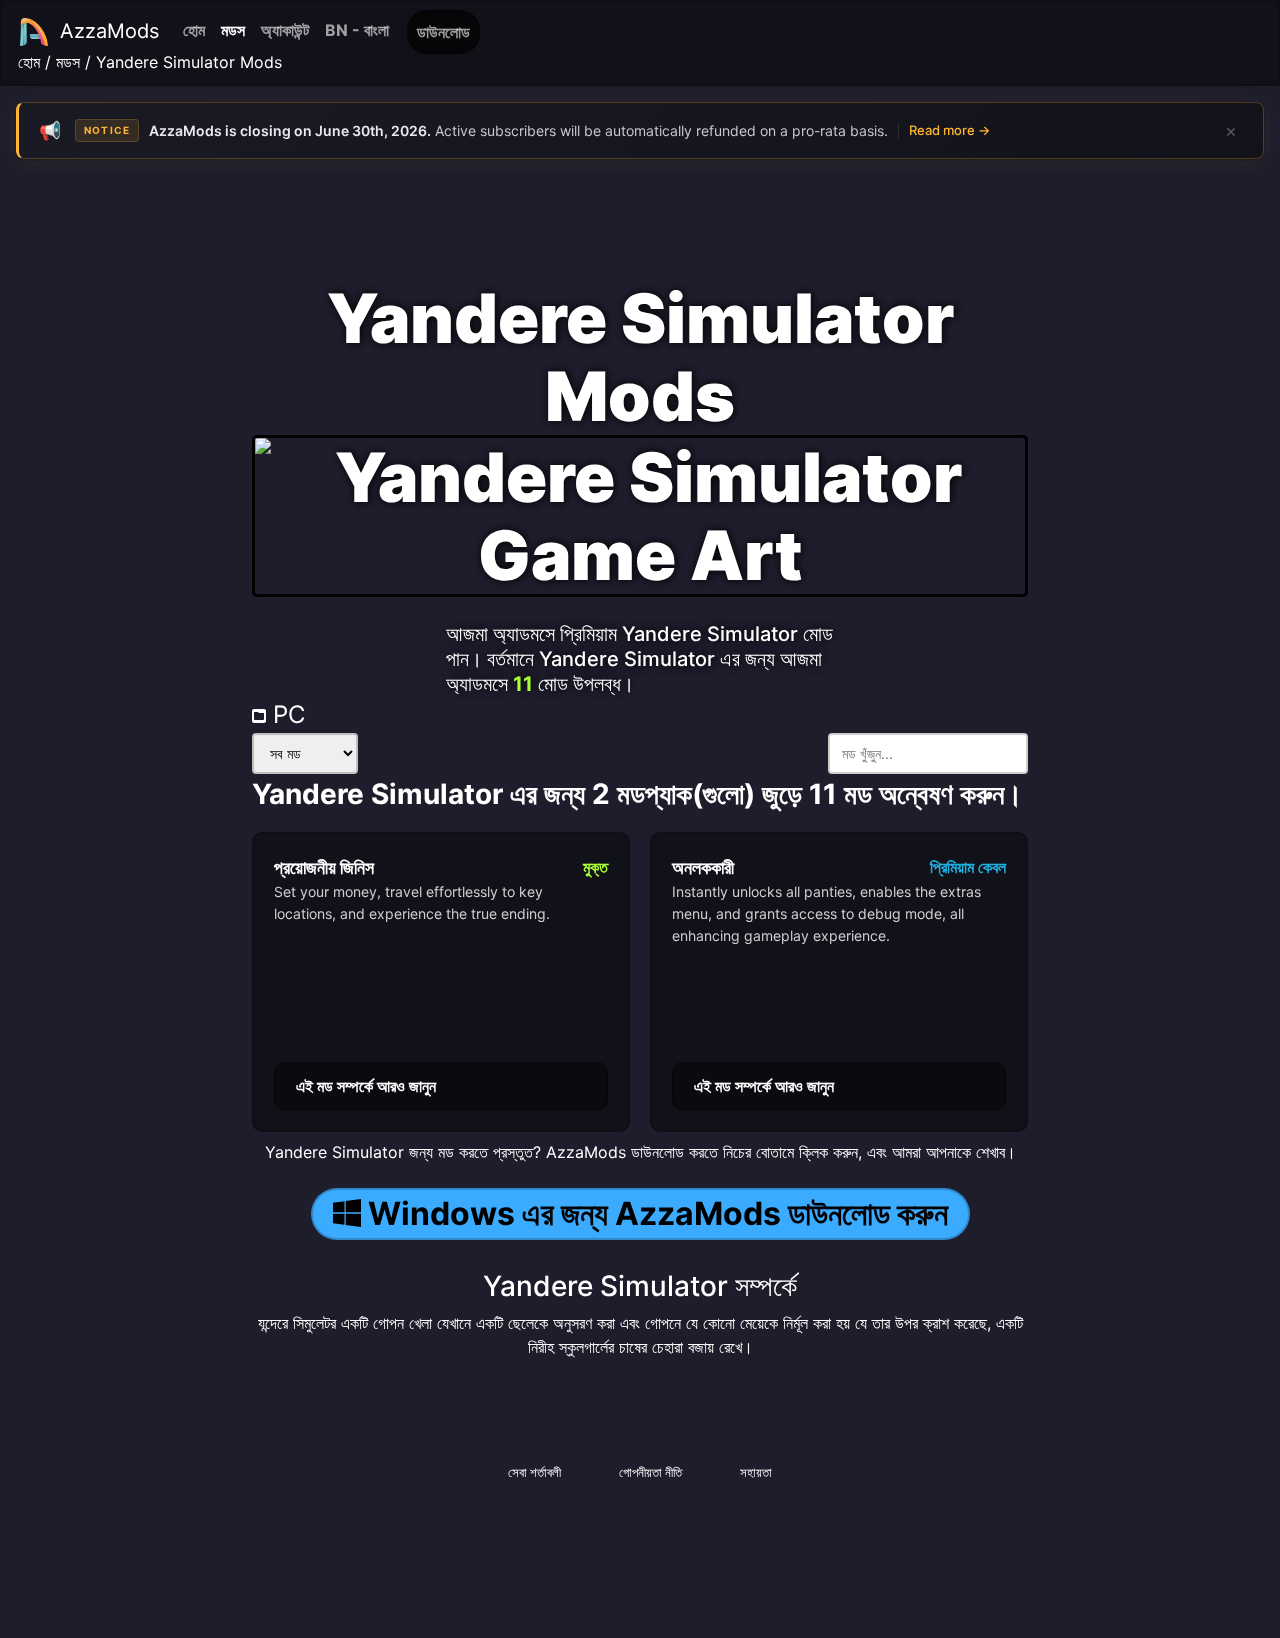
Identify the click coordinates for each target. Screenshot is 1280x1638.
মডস (233, 30)
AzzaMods (109, 31)
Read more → (949, 130)
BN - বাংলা (357, 30)
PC (285, 714)
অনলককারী (703, 867)
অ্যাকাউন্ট (285, 30)
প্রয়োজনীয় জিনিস (324, 867)
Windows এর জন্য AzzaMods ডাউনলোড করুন (658, 1213)
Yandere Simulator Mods (189, 62)
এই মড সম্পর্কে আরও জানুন (366, 1086)
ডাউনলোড (443, 32)
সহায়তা (756, 1472)
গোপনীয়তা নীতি (650, 1472)
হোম (194, 30)
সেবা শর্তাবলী (534, 1472)
